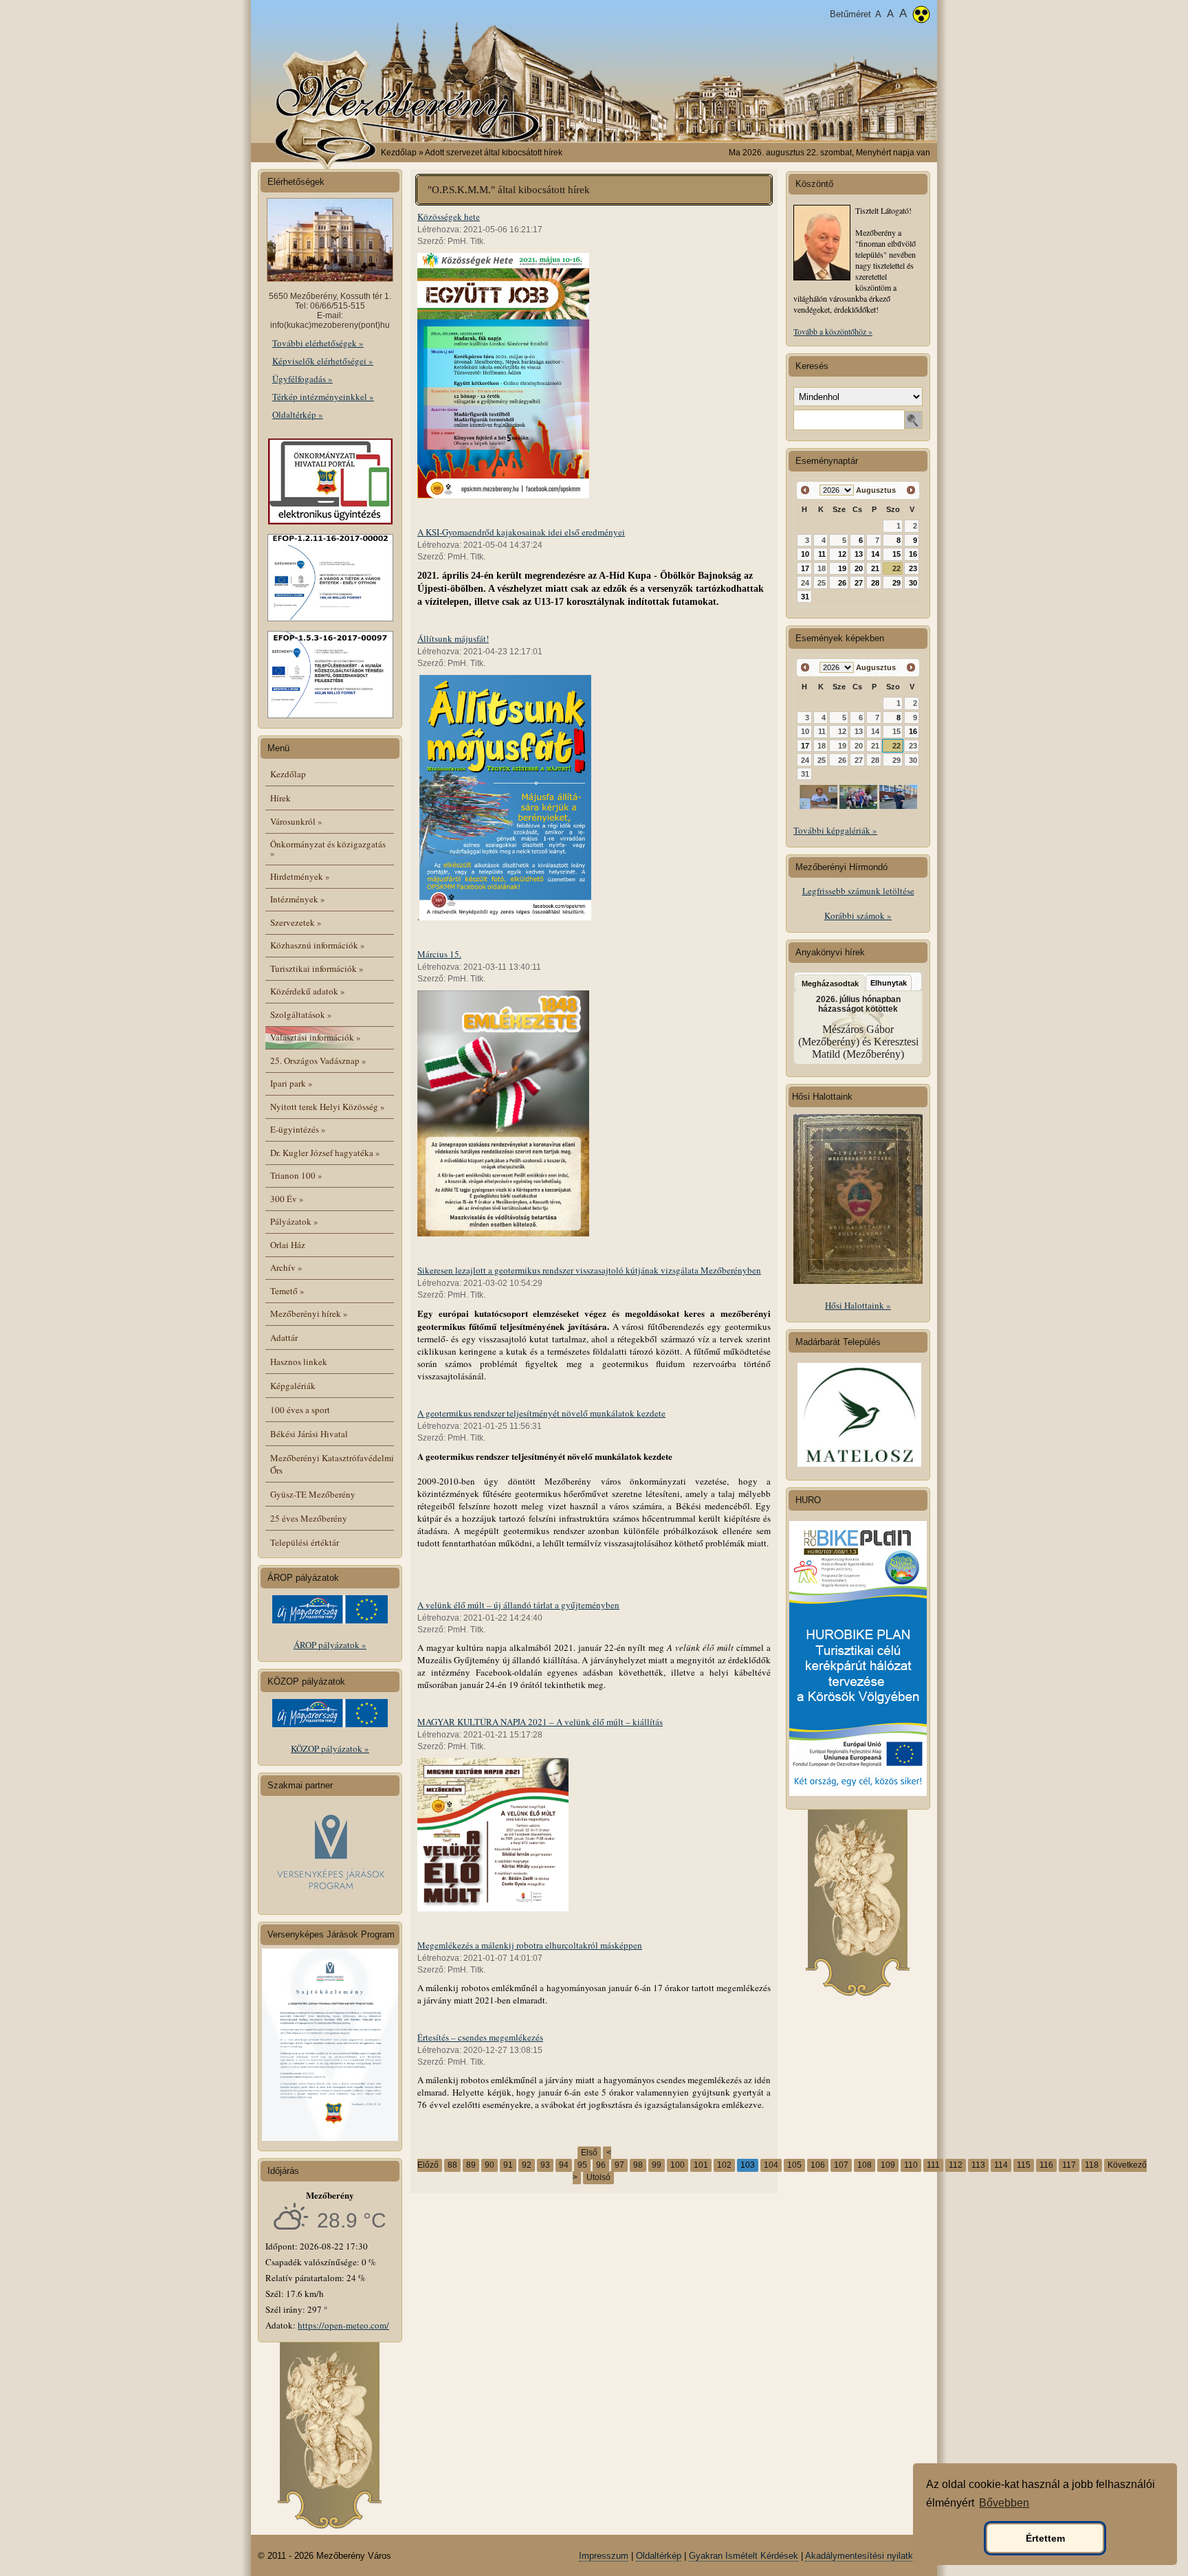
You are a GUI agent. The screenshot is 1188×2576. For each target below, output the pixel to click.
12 (842, 554)
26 (842, 583)
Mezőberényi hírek (309, 1313)
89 (471, 2165)
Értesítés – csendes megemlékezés (480, 2037)
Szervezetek (296, 922)
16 (913, 554)
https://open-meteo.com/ (343, 2325)
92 (527, 2165)
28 (875, 583)
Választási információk (316, 1037)
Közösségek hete (449, 216)
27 (859, 583)
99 (657, 2165)
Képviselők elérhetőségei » (323, 361)
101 (701, 2165)
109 (888, 2165)
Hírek (280, 798)
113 (978, 2165)
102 (724, 2165)
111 (933, 2165)
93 (545, 2165)
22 (896, 568)
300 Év (287, 1199)
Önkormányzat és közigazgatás (328, 848)
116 (1046, 2165)
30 (913, 583)
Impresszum (604, 2556)
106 (818, 2165)
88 (452, 2165)
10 (805, 554)
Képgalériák (293, 1386)
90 (489, 2165)
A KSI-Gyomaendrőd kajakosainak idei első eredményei (521, 532)
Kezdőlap (399, 153)
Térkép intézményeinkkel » (323, 397)
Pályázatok (294, 1221)
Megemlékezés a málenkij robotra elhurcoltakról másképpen (530, 1945)
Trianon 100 (296, 1175)
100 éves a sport (300, 1410)
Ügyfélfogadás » (302, 379)
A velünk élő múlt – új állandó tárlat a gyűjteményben (518, 1605)
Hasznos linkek (299, 1362)
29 (896, 583)
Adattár (284, 1337)
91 (508, 2165)
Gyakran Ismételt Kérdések (744, 2556)
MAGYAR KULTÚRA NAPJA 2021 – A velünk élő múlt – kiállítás (540, 1722)
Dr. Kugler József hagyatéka (325, 1153)
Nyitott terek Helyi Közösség (328, 1107)
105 (794, 2165)
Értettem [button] (1045, 2538)
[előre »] (911, 490)
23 (913, 568)
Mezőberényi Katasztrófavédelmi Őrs (332, 1464)
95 (582, 2165)
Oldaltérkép (659, 2556)
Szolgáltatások (301, 1014)
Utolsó (598, 2177)
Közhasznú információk (318, 945)
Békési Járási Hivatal (309, 1434)
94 (564, 2165)
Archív (286, 1267)
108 (865, 2165)
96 (601, 2165)
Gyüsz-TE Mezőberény (313, 1494)
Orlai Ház (288, 1245)
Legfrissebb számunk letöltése (858, 891)
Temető (287, 1291)
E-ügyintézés (298, 1129)
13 (859, 554)
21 (875, 568)
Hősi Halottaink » (858, 1305)
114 (1001, 2165)
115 (1024, 2165)
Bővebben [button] (1004, 2503)
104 (771, 2165)
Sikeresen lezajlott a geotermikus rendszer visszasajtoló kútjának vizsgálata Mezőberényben (589, 1270)
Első (589, 2153)
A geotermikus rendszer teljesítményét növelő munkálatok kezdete (541, 1413)
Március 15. (439, 954)
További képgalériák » (835, 830)
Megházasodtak (830, 984)
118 (1092, 2165)
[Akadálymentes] (921, 16)
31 (805, 597)
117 (1069, 2165)
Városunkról (296, 821)
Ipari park (291, 1083)
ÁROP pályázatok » (330, 1645)
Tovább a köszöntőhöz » (833, 331)
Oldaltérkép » (298, 414)
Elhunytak (889, 983)
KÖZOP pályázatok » (330, 1748)
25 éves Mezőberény (309, 1518)
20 (859, 568)
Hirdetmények (300, 876)
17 (805, 568)
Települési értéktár (305, 1542)
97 (619, 2165)
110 (911, 2165)
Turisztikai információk (317, 968)
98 (638, 2165)
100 (678, 2165)
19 (842, 568)
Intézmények (298, 899)
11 (822, 554)
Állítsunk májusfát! (453, 639)
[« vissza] (805, 490)
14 (875, 554)
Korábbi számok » (858, 915)
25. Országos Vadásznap (318, 1061)
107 (841, 2165)
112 (956, 2165)
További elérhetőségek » (318, 343)
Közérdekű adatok (308, 991)
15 (896, 554)
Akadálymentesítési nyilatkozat (868, 2556)
